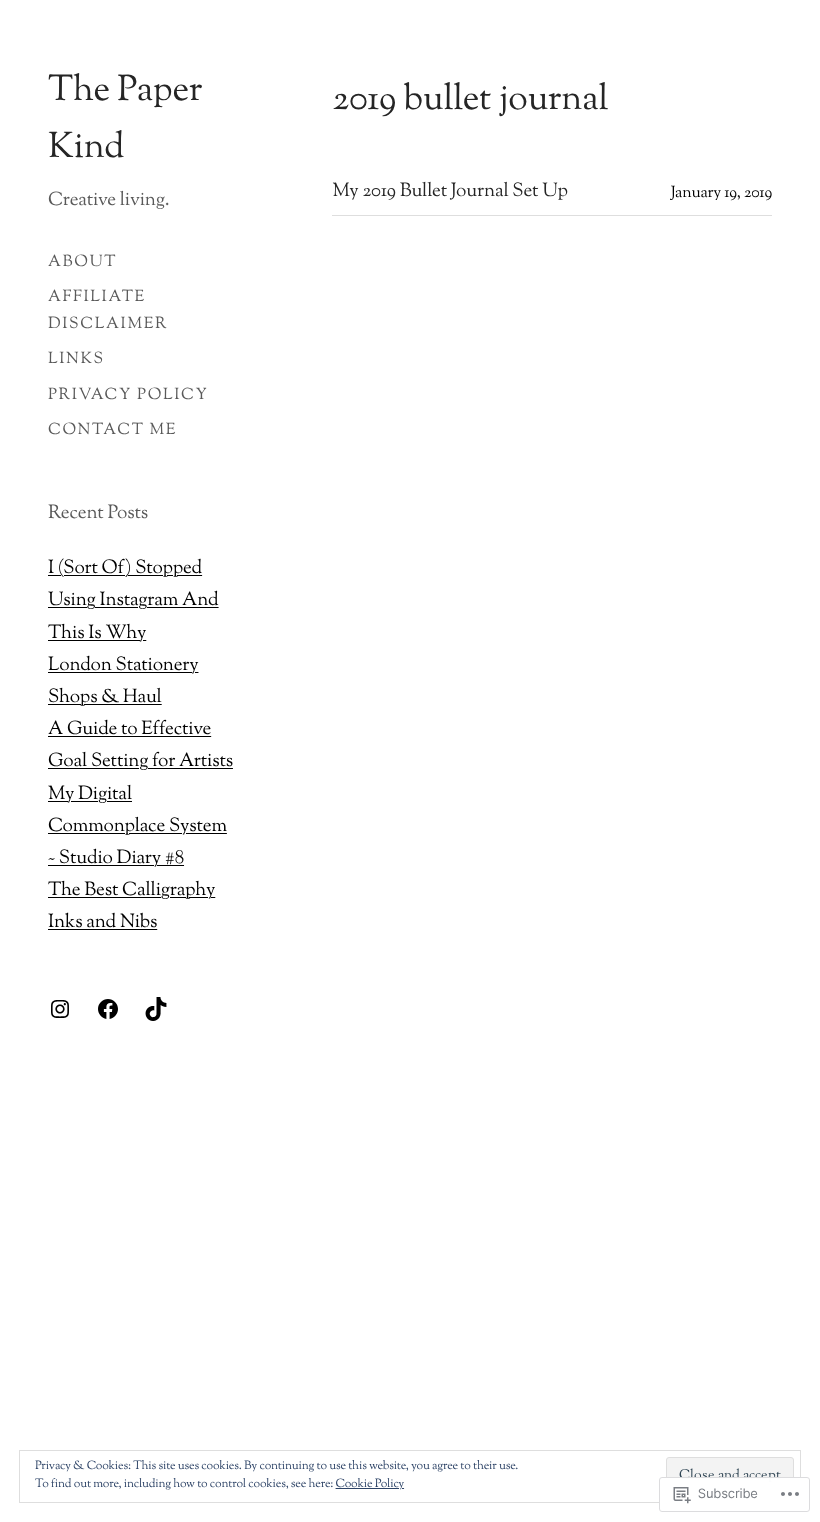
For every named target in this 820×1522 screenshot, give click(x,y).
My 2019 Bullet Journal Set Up (449, 193)
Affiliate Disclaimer (108, 311)
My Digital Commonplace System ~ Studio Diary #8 (137, 827)
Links (76, 359)
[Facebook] (108, 1009)
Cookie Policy (370, 1484)
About (82, 262)
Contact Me (112, 430)
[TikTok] (156, 1009)
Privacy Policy (128, 395)
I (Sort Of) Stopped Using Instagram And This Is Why (133, 601)
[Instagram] (60, 1009)
